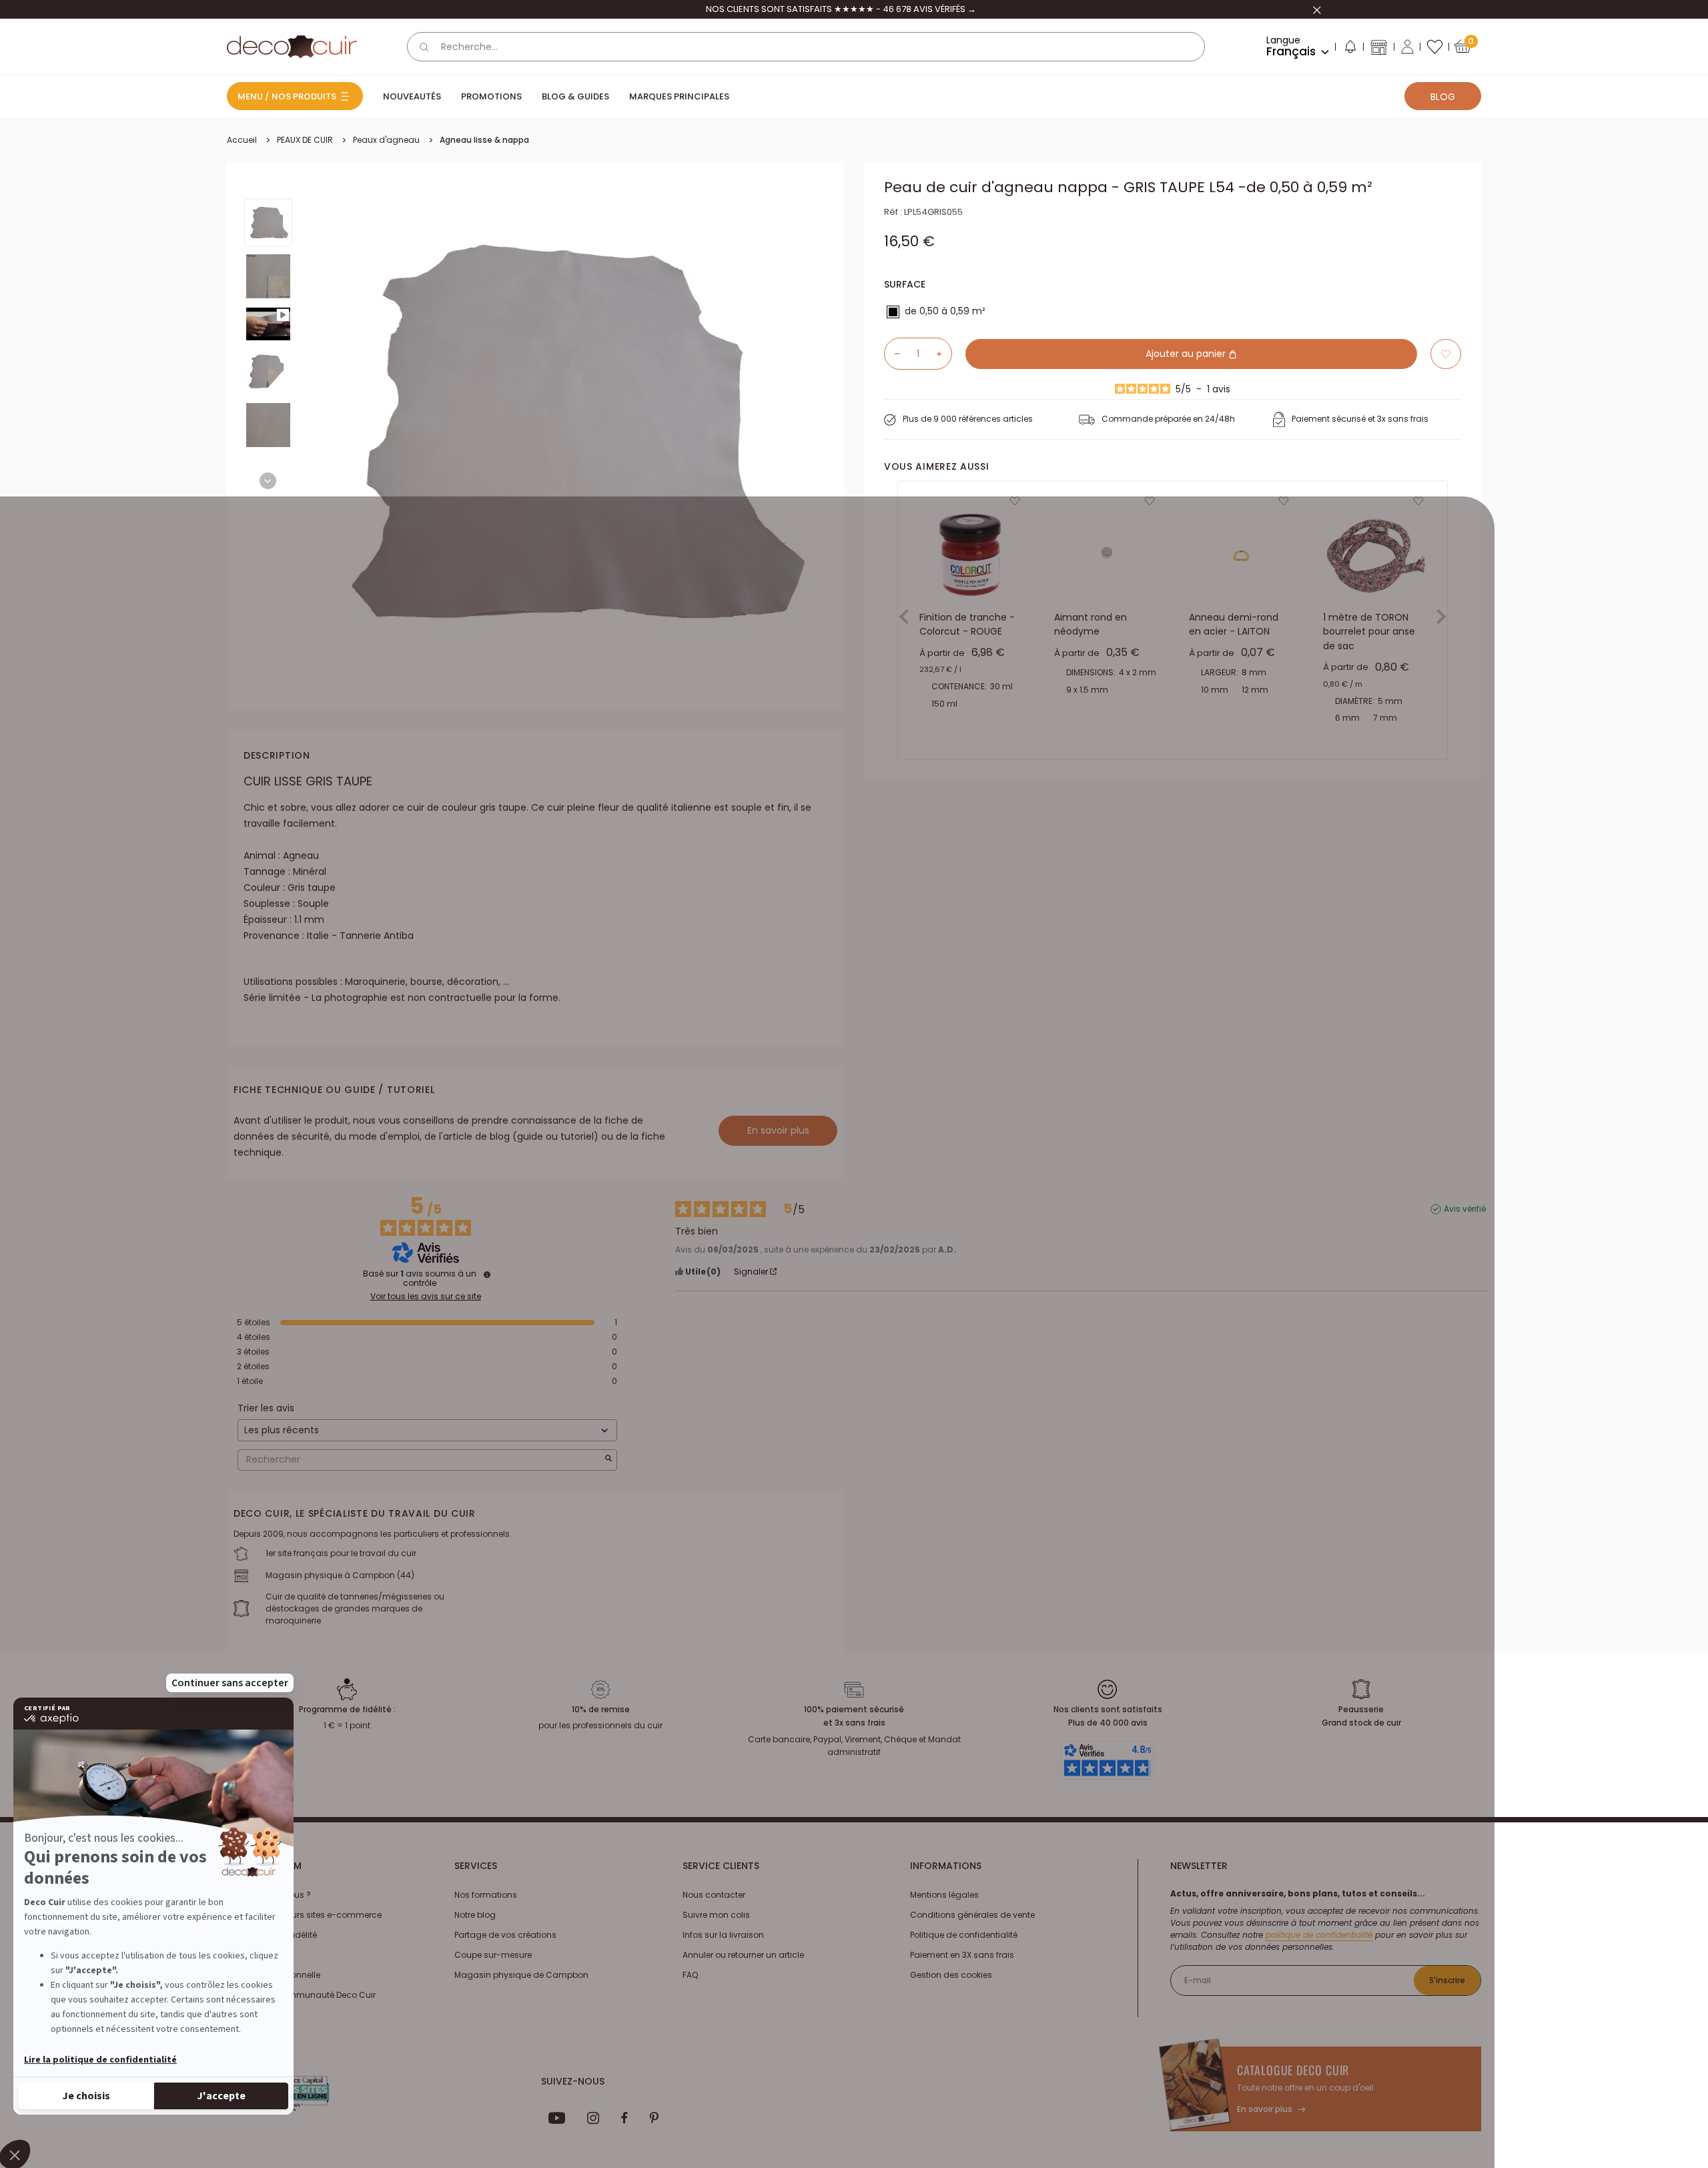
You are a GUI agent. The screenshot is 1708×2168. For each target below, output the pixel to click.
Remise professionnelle (274, 1975)
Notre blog (475, 1915)
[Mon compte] (1407, 47)
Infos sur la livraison (723, 1935)
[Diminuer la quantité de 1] (892, 354)
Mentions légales (944, 1895)
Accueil (242, 140)
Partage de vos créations (505, 1935)
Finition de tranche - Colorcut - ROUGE (967, 625)
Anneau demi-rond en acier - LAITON (1234, 625)
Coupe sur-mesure (493, 1955)
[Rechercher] (424, 47)
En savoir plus (778, 1130)
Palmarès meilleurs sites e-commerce (304, 1915)
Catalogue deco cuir (1293, 2070)
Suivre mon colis (716, 1915)
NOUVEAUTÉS (412, 96)
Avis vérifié (1465, 1209)
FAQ (690, 1975)
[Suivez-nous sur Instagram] (593, 2118)
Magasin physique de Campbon (521, 1975)
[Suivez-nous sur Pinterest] (654, 2118)
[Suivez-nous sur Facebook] (624, 2118)
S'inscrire (1447, 1980)
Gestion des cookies (951, 1975)
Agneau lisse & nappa (484, 140)
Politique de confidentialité (964, 1935)
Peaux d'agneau (386, 140)
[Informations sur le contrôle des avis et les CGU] (487, 1275)
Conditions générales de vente (972, 1915)
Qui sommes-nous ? (269, 1895)
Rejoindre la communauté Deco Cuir (301, 1995)
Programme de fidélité (272, 1935)
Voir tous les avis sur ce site (426, 1297)
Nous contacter (714, 1895)
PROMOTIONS (491, 96)
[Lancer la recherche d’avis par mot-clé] (608, 1460)
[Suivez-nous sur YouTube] (557, 2118)
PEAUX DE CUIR (305, 140)
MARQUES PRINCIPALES (679, 96)
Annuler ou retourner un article (743, 1955)
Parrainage (250, 1955)
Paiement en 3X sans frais (962, 1955)
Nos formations (486, 1895)
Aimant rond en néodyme (1091, 625)
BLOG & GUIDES (575, 96)
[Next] (268, 481)
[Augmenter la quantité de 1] (944, 354)
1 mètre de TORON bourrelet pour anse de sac (1369, 632)
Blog (1443, 97)
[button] (1350, 49)
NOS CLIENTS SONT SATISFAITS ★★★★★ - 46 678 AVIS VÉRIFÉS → (841, 9)
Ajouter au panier (1187, 354)
